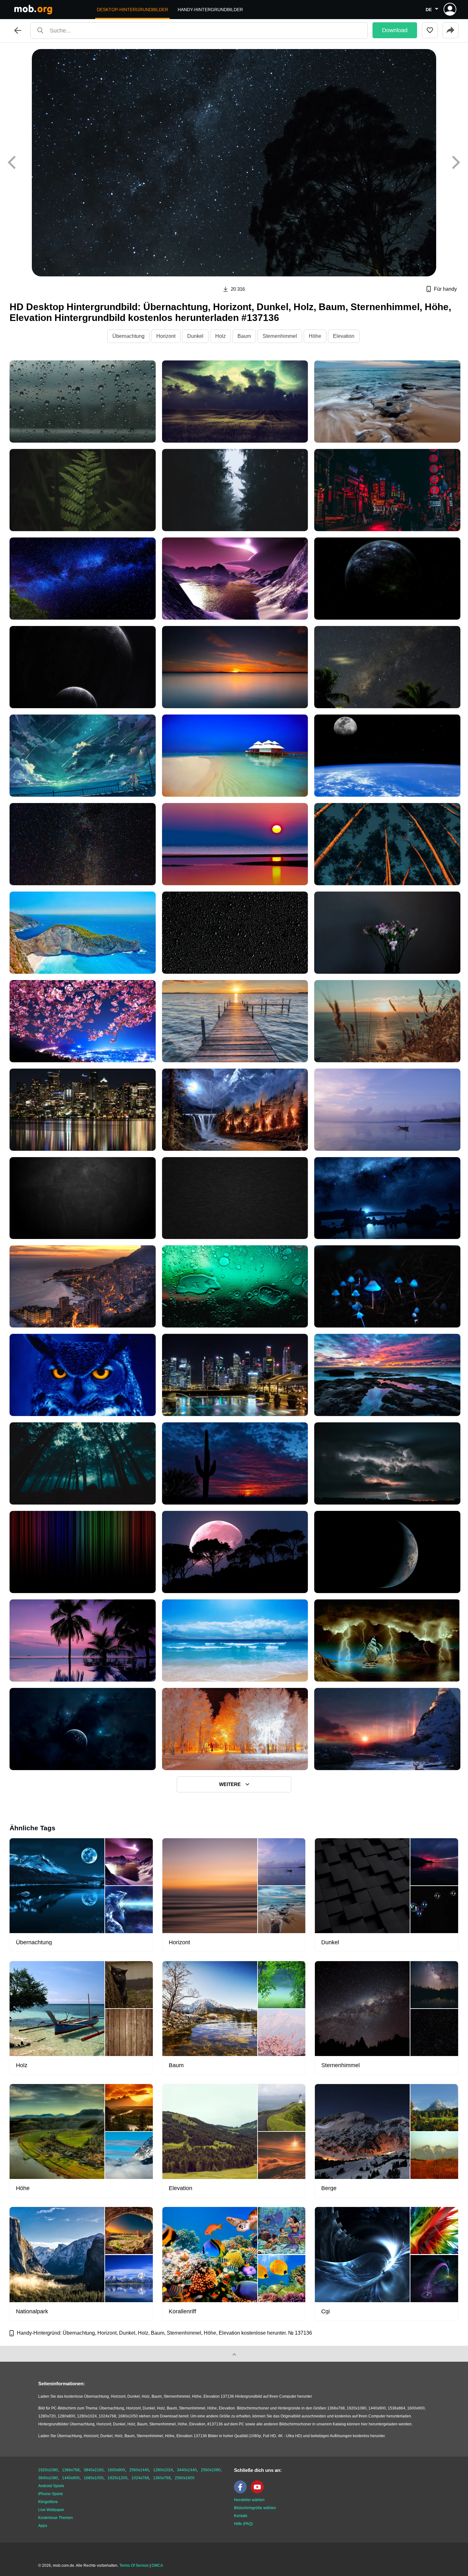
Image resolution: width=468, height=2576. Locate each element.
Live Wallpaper (51, 2510)
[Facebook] (242, 2492)
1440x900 (71, 2478)
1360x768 (162, 2478)
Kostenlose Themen (56, 2518)
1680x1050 (94, 2478)
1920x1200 (117, 2478)
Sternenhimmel (280, 336)
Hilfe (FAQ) (243, 2524)
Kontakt (241, 2516)
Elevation (344, 336)
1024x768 (140, 2478)
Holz (220, 336)
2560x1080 (211, 2470)
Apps (43, 2526)
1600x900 (116, 2470)
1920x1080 (48, 2470)
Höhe (315, 336)
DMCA (157, 2565)
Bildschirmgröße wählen (255, 2508)
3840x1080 (48, 2478)
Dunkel (195, 336)
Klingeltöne (48, 2502)
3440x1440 (187, 2470)
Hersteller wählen (249, 2500)
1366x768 (71, 2470)
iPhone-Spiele (51, 2494)
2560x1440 (139, 2470)
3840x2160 (94, 2470)
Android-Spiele (51, 2486)
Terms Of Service (134, 2565)
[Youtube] (259, 2492)
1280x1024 (163, 2470)
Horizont (166, 336)
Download (395, 30)
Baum (244, 336)
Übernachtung (128, 336)
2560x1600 (185, 2478)
